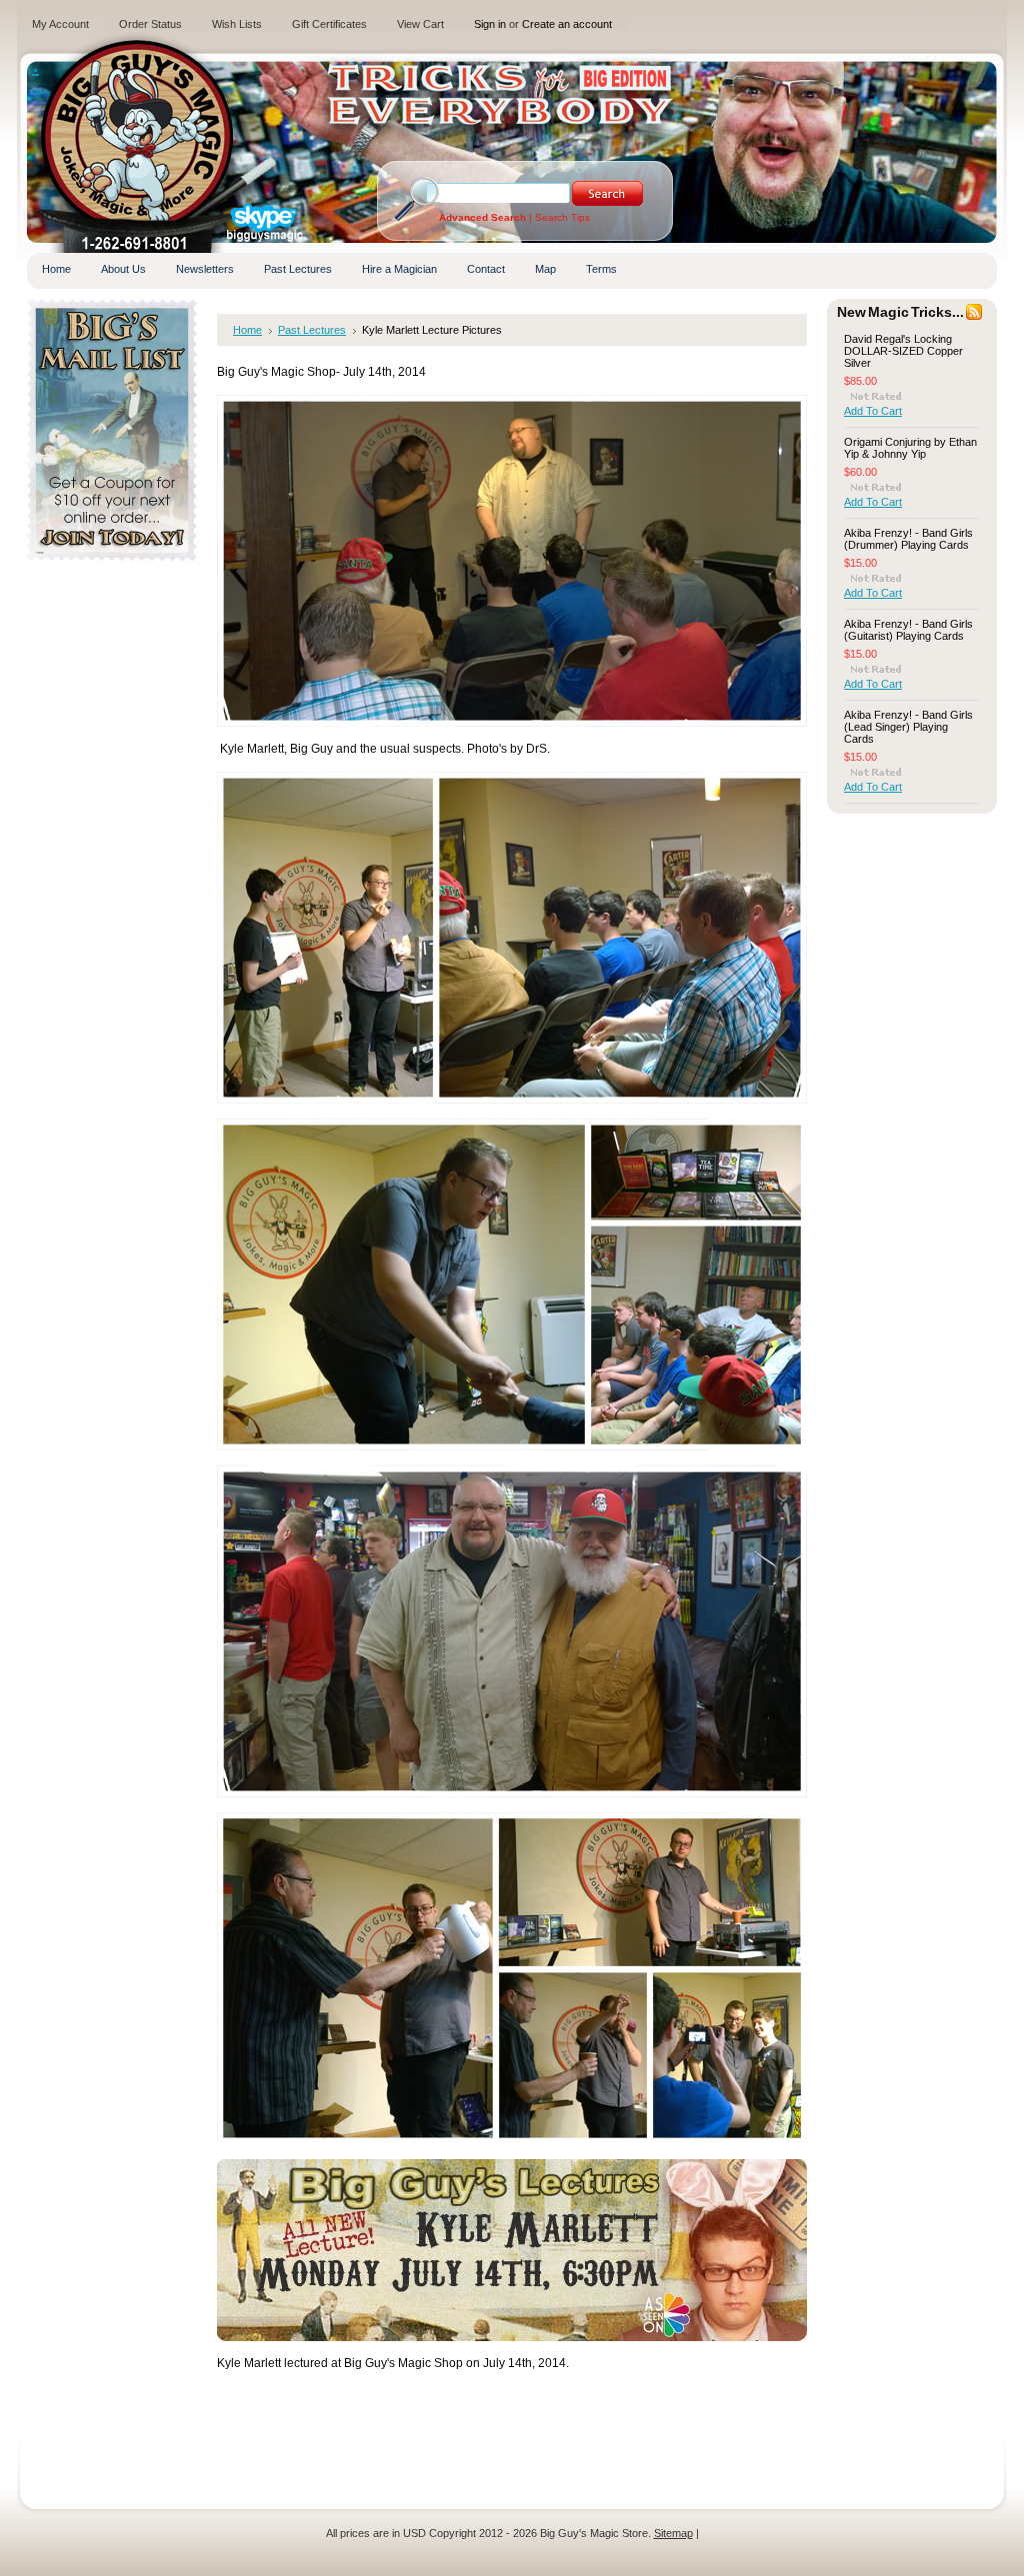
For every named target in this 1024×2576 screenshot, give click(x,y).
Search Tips (562, 217)
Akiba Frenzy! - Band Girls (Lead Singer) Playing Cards (908, 727)
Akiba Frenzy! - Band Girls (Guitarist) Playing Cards (908, 630)
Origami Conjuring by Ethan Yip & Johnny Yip (910, 448)
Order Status (150, 24)
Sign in (490, 24)
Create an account (567, 24)
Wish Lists (237, 24)
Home (247, 330)
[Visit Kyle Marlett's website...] (512, 2337)
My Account (60, 24)
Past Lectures (312, 330)
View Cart (420, 24)
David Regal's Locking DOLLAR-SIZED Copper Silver (903, 351)
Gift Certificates (329, 24)
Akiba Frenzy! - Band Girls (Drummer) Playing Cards (908, 539)
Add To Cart (873, 411)
